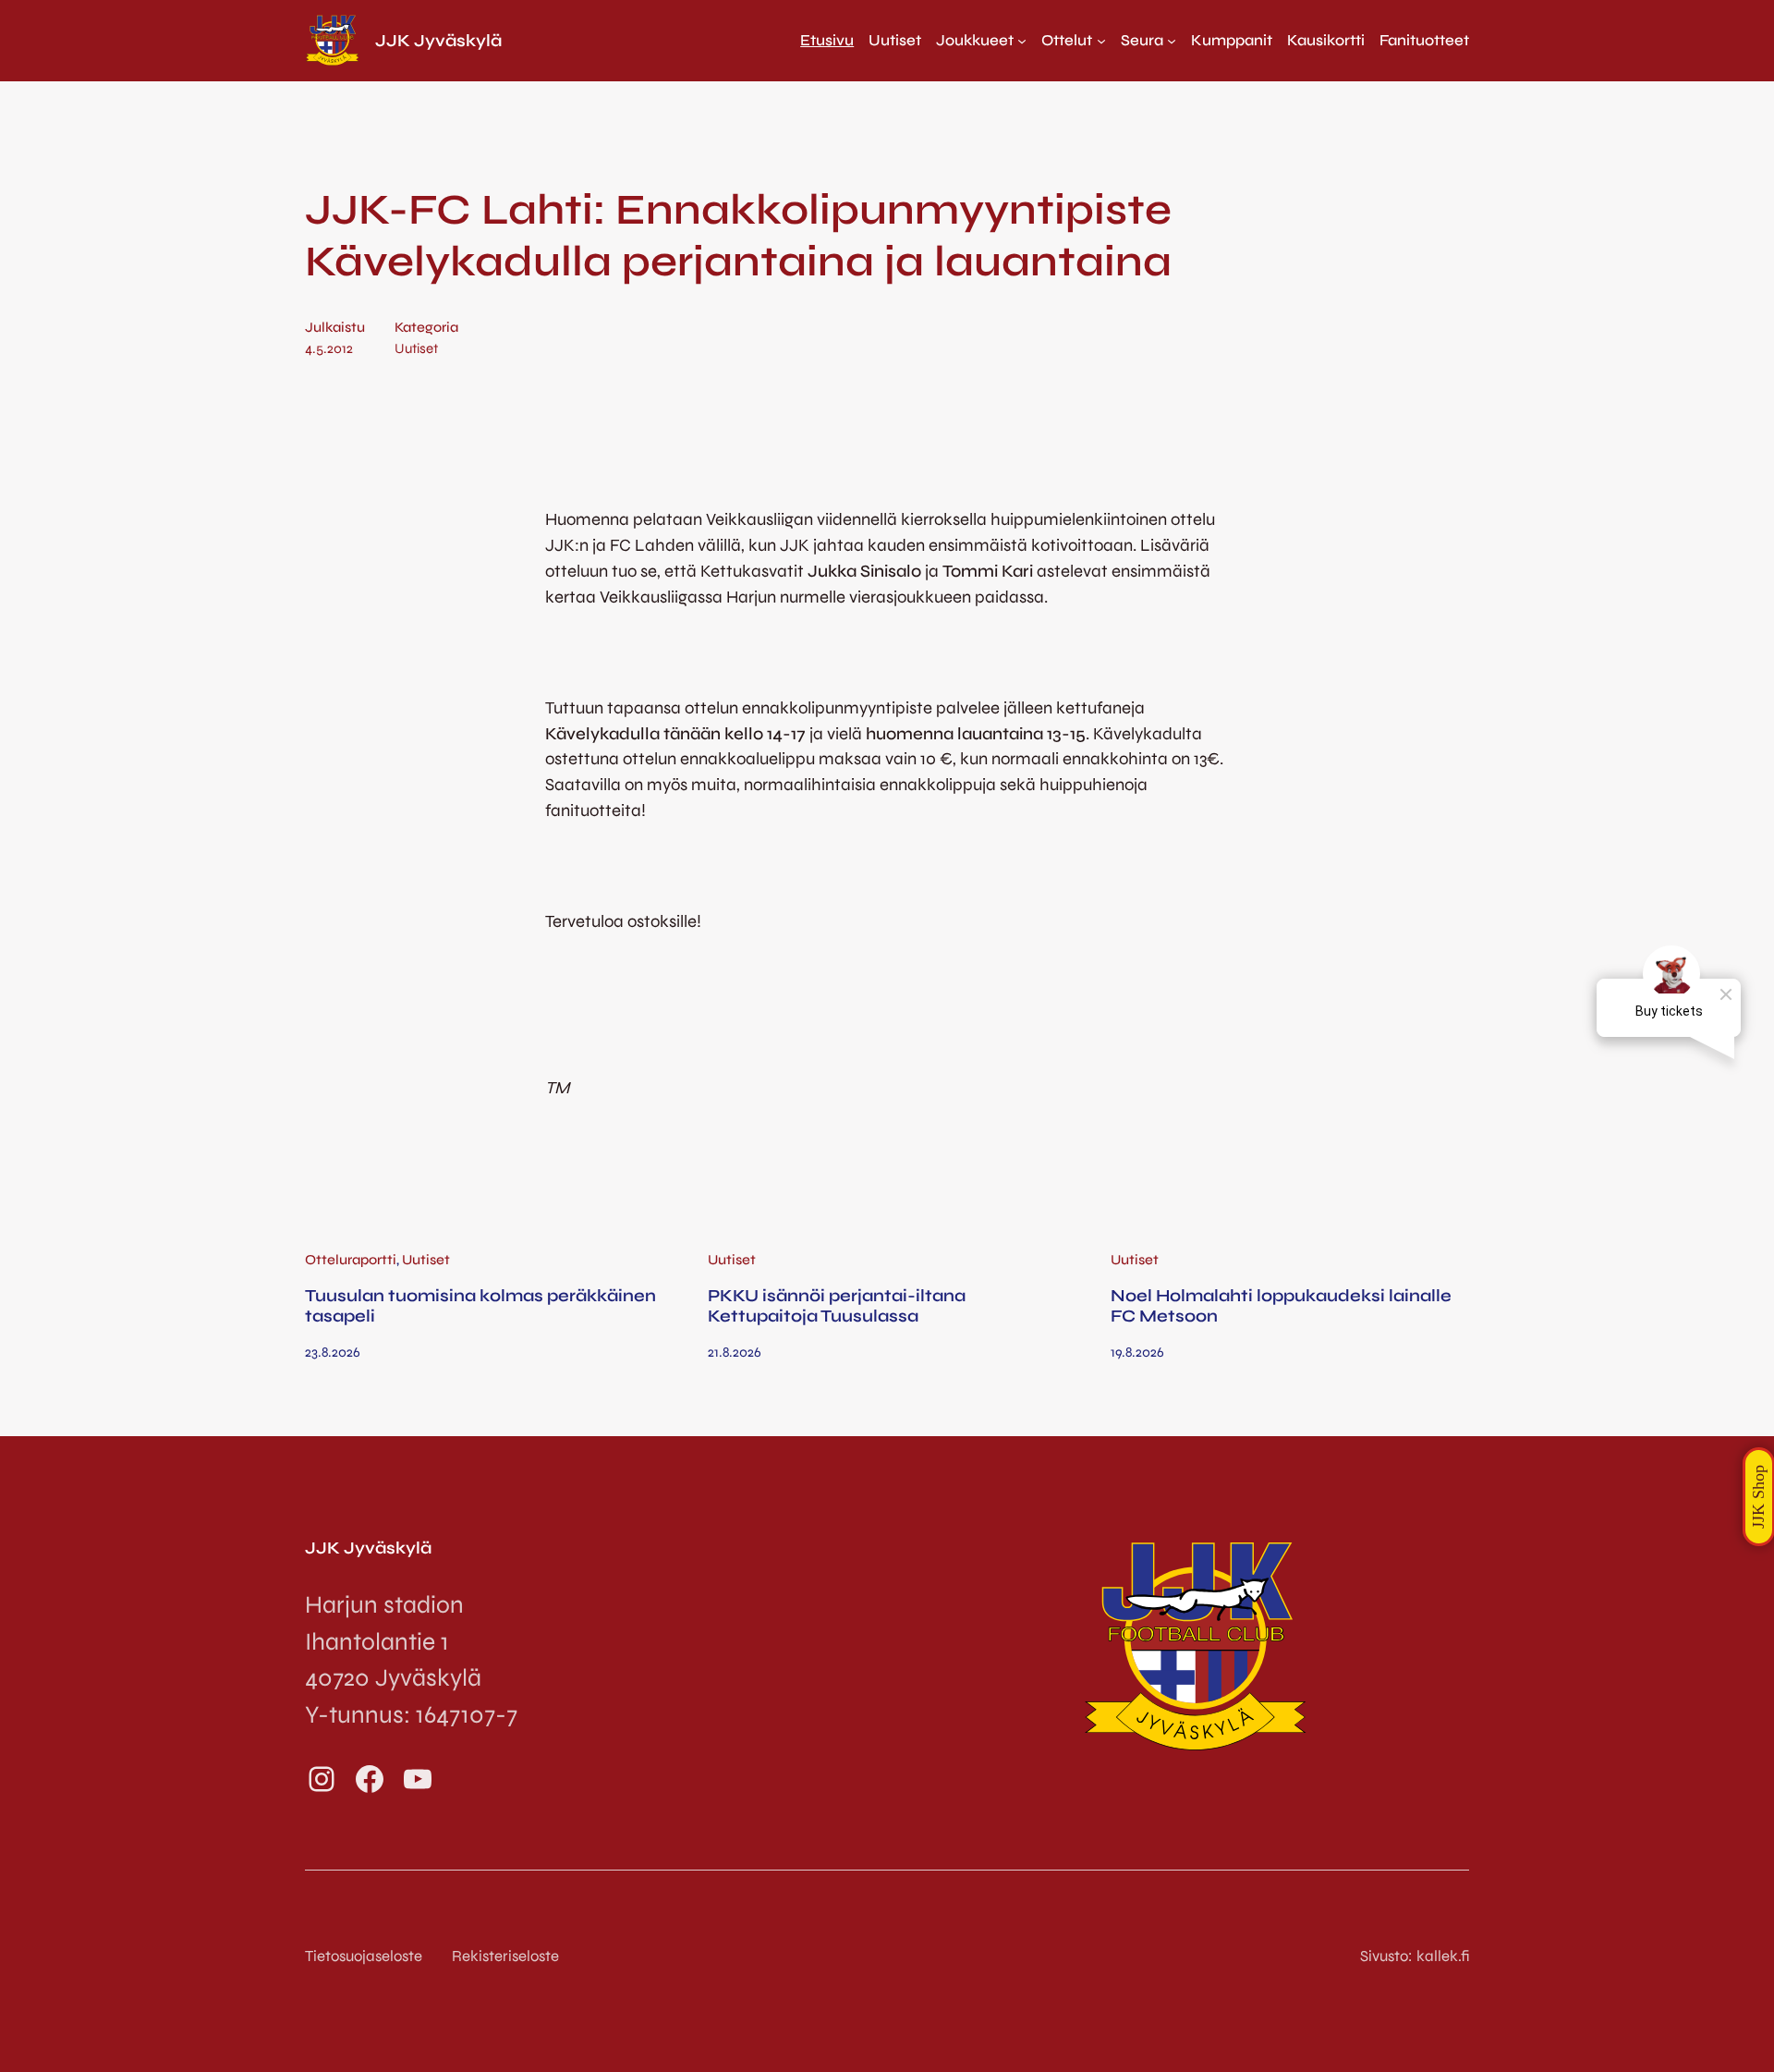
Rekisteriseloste (505, 1956)
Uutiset (416, 348)
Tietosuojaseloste (364, 1956)
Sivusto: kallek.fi (1415, 1956)
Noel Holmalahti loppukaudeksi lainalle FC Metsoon (1281, 1306)
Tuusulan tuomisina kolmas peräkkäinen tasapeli (480, 1306)
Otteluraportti (351, 1260)
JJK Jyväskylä (438, 41)
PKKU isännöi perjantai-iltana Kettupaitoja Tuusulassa (837, 1306)
